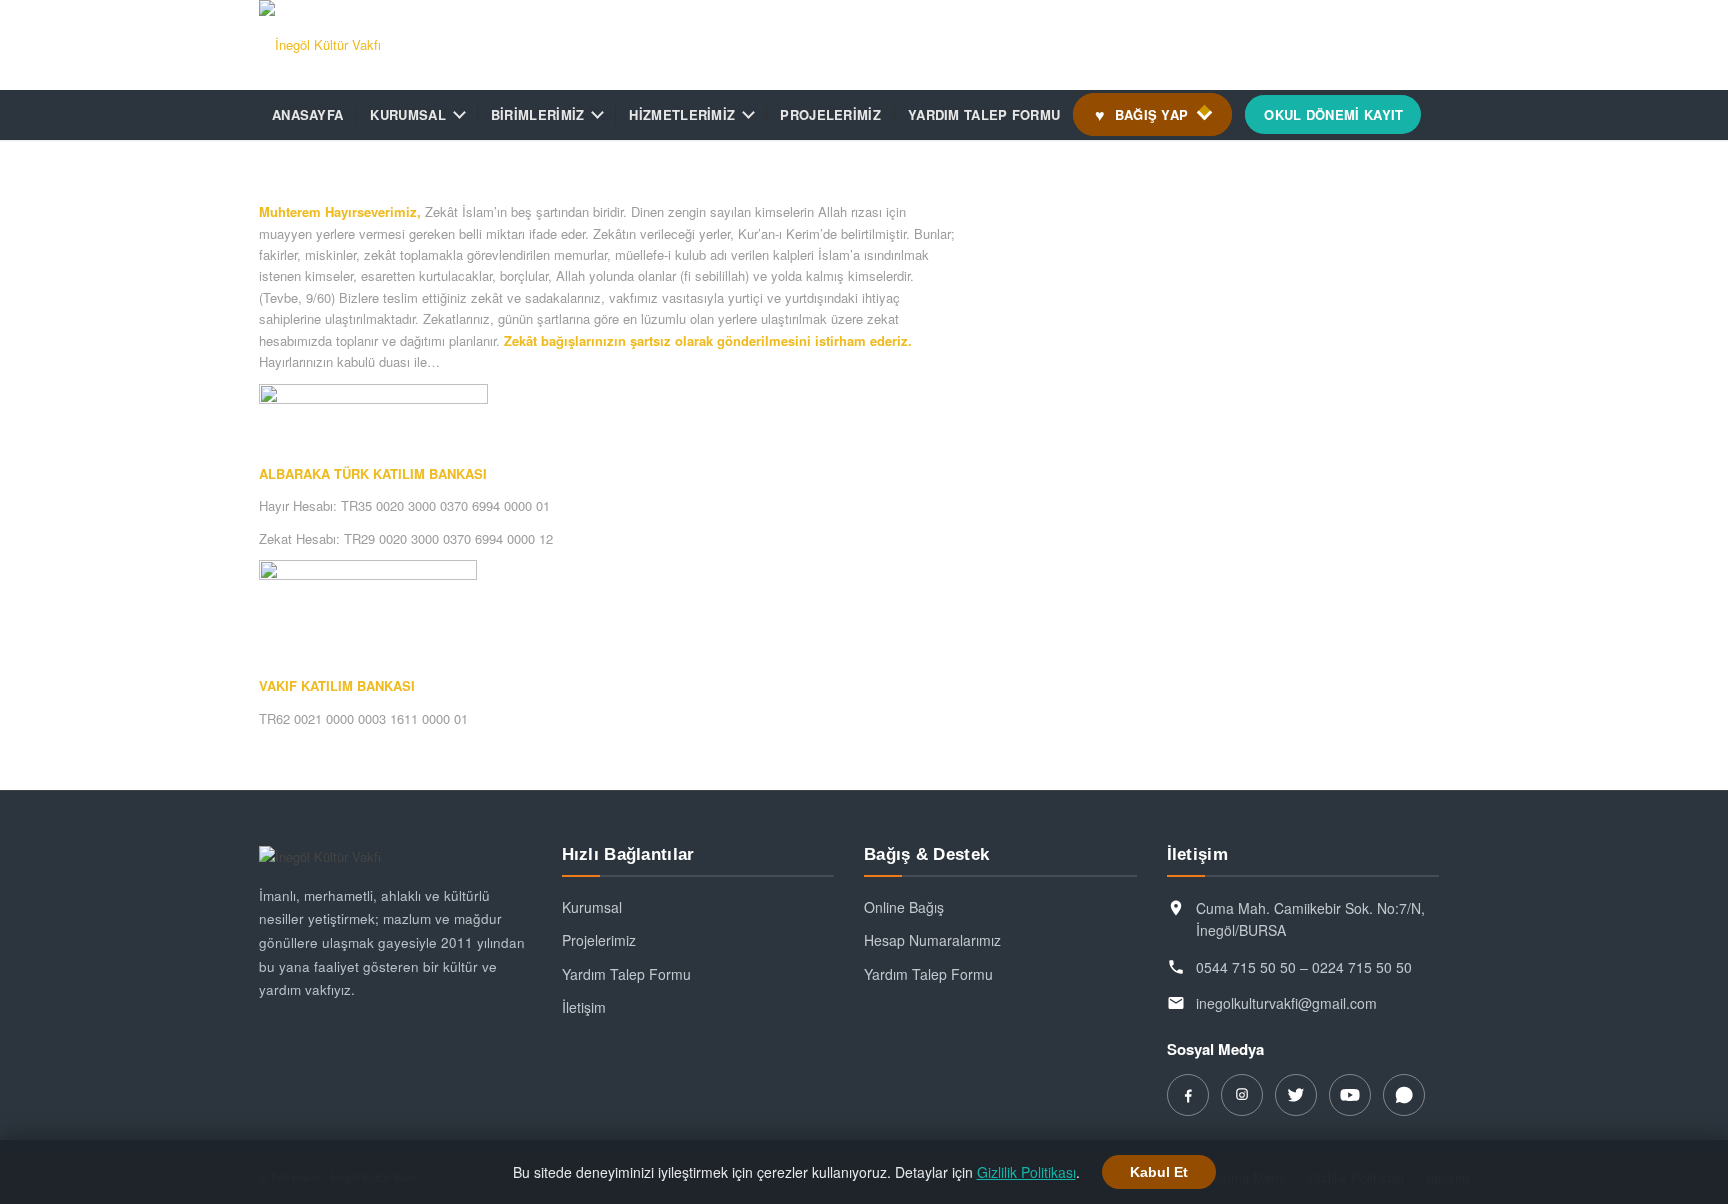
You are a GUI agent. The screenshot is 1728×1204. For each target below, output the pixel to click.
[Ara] (1456, 115)
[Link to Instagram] (1364, 45)
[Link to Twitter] (1394, 45)
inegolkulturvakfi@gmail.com (1286, 1003)
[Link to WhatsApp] (1454, 45)
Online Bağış (904, 907)
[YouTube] (1350, 1095)
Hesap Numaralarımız (932, 940)
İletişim (584, 1007)
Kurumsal (592, 907)
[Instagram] (1242, 1095)
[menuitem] (307, 115)
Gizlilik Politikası (1026, 1172)
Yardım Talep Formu (626, 974)
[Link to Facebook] (1334, 45)
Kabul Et (1159, 1172)
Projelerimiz (599, 940)
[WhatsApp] (1404, 1095)
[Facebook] (1188, 1095)
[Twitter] (1296, 1095)
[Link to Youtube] (1424, 45)
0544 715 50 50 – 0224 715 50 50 (1304, 967)
